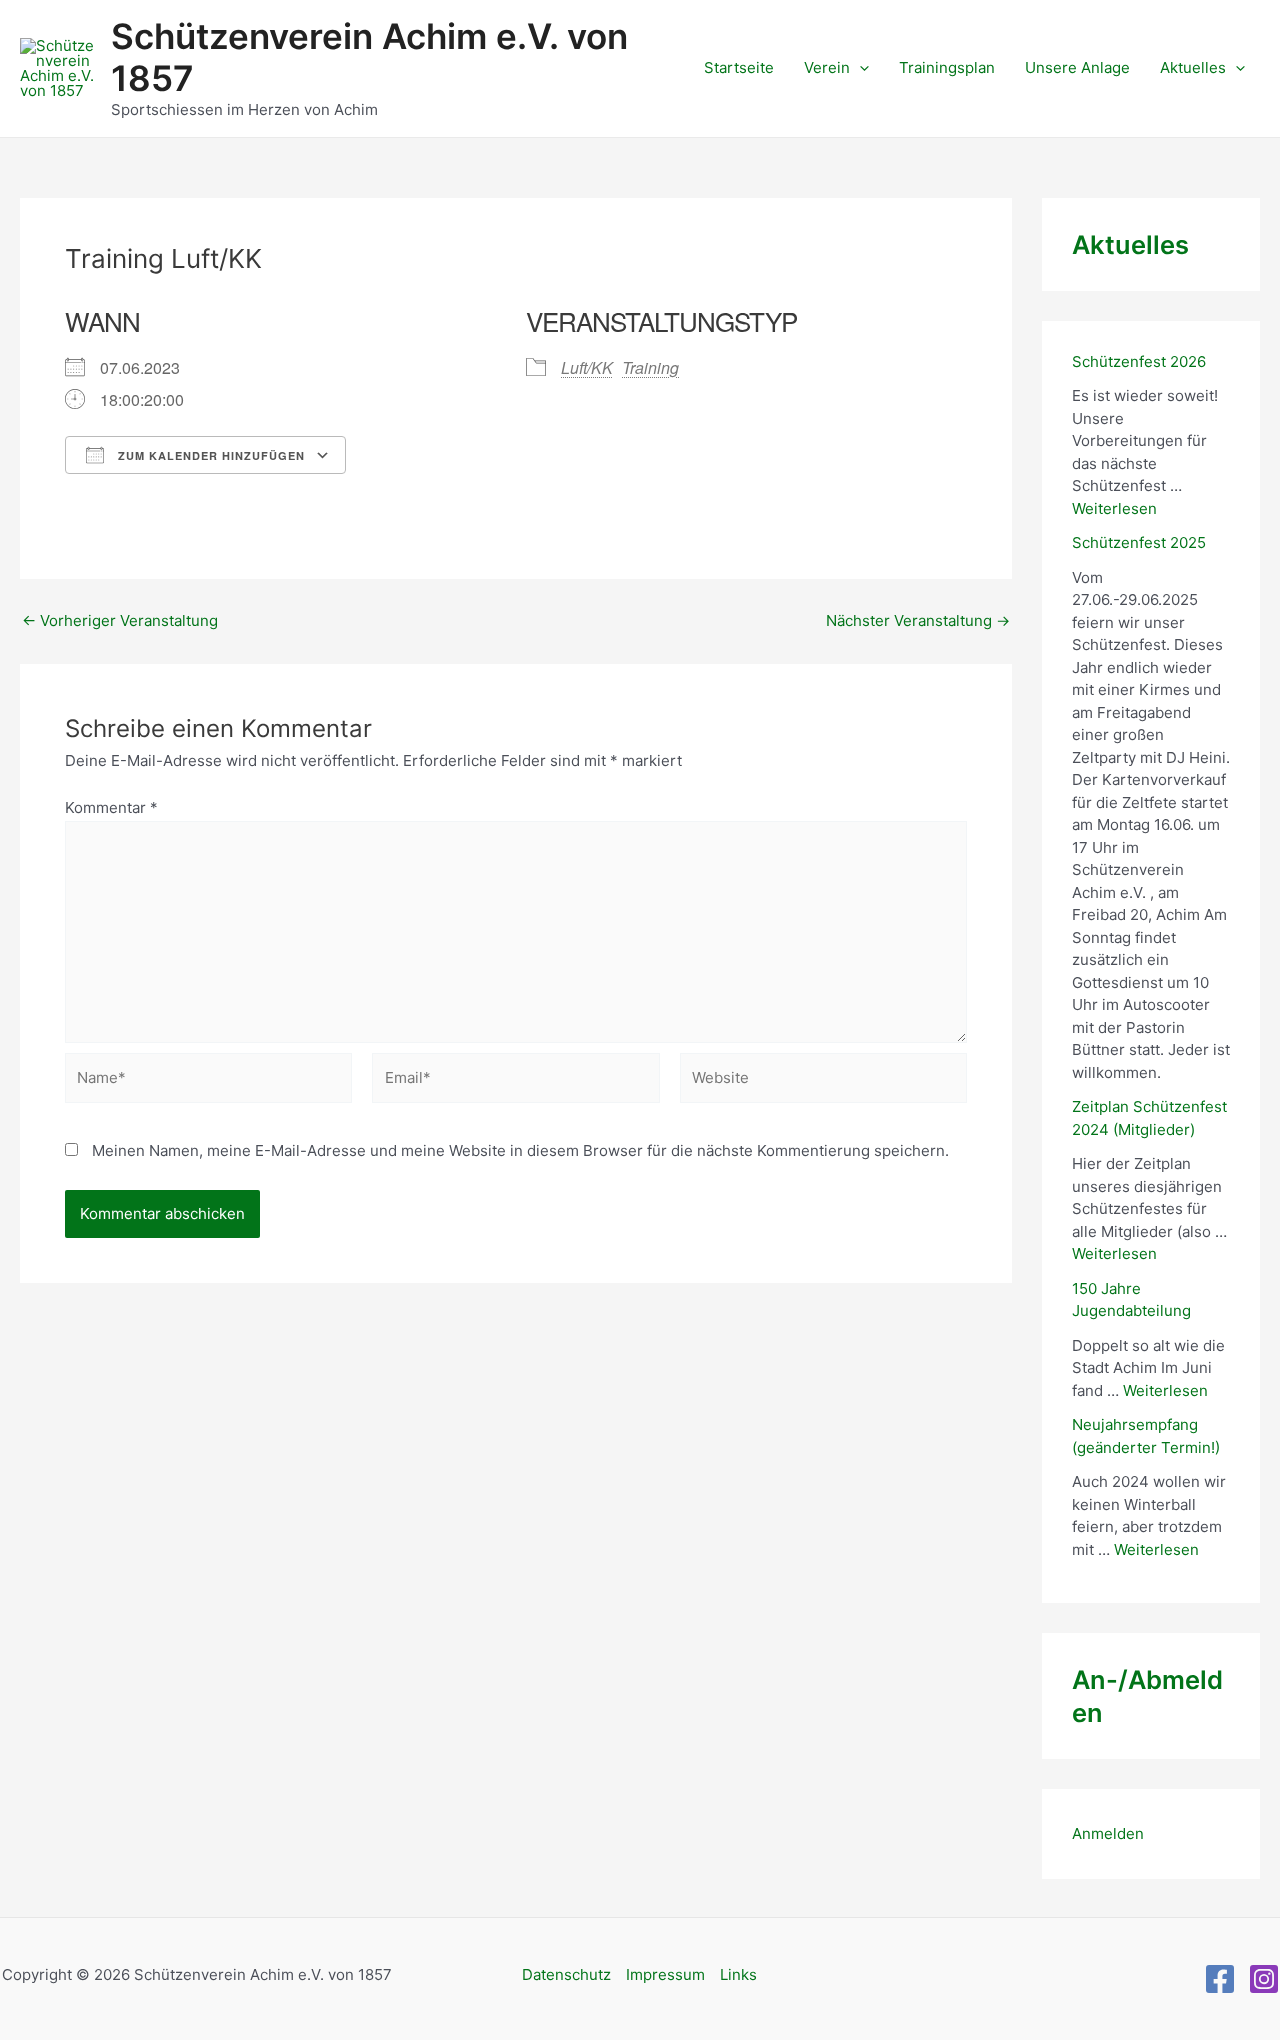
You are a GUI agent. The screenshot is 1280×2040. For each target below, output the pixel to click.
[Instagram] (1264, 1979)
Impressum (665, 1974)
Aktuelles (1193, 67)
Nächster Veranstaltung (918, 620)
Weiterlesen (1114, 508)
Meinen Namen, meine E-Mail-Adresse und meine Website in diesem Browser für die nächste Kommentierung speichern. (520, 1150)
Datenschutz (566, 1974)
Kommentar (111, 807)
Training (650, 367)
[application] (859, 68)
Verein (827, 67)
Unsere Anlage (1077, 67)
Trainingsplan (947, 67)
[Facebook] (1220, 1979)
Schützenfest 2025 (1139, 542)
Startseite (739, 67)
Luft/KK (587, 367)
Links (738, 1974)
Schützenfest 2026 (1139, 361)
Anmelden (1108, 1833)
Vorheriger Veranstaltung (120, 620)
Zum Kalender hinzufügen (209, 455)
